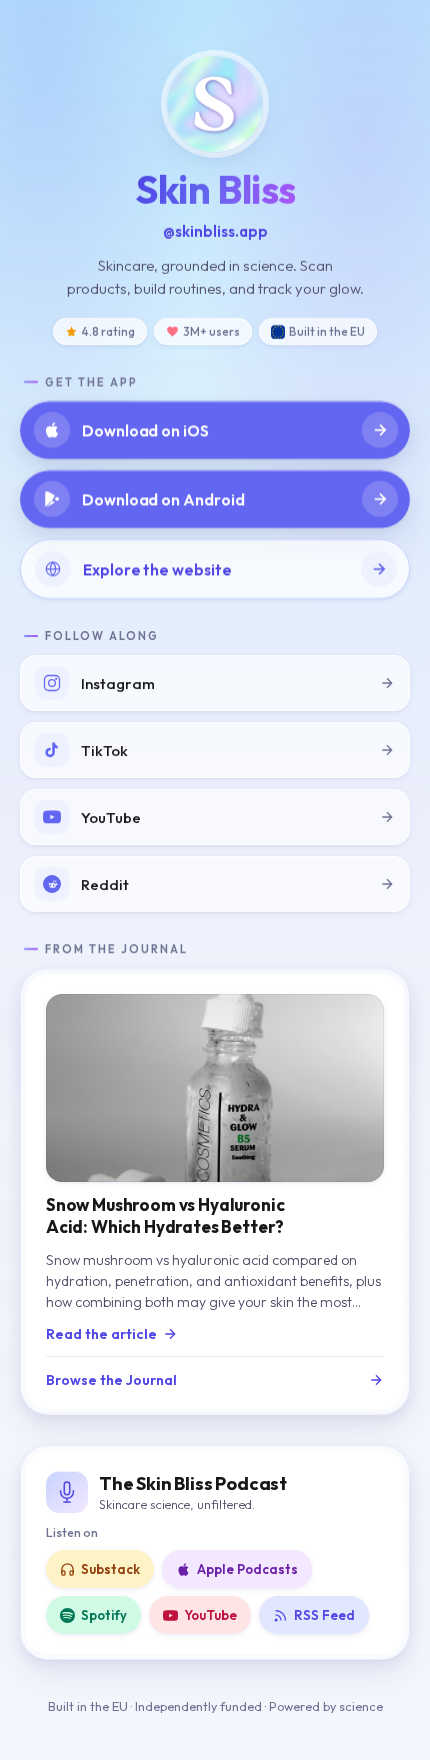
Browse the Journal (111, 1380)
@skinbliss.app (215, 231)
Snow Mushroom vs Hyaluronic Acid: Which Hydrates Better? (165, 1215)
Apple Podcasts (247, 1569)
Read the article (101, 1334)
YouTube (210, 1615)
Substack (110, 1569)
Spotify (104, 1615)
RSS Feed (324, 1615)
